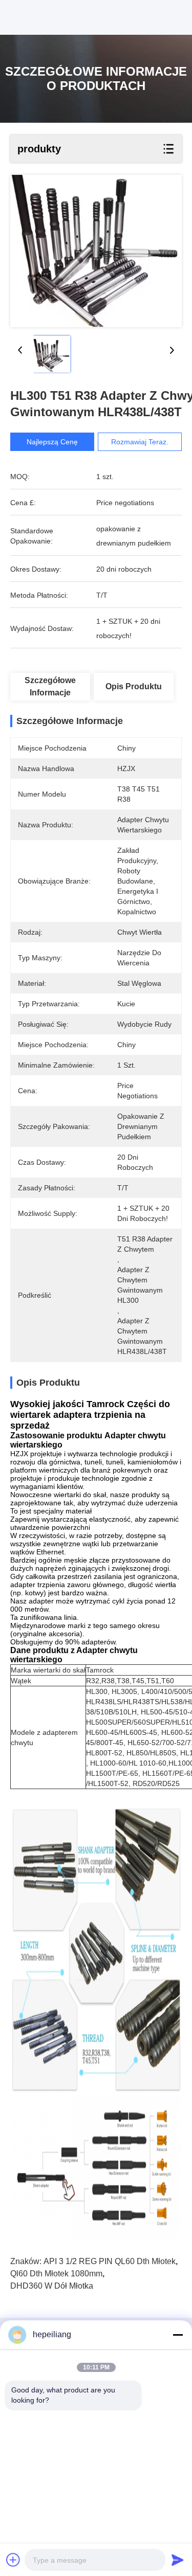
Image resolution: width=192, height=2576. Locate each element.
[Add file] (13, 2560)
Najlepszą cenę (52, 442)
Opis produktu (134, 686)
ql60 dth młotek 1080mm (56, 2274)
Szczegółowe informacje (50, 686)
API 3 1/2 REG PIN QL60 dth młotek (110, 2261)
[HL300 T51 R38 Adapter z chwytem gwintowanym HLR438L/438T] (96, 251)
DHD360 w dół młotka (52, 2286)
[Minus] (178, 2335)
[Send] (178, 2560)
